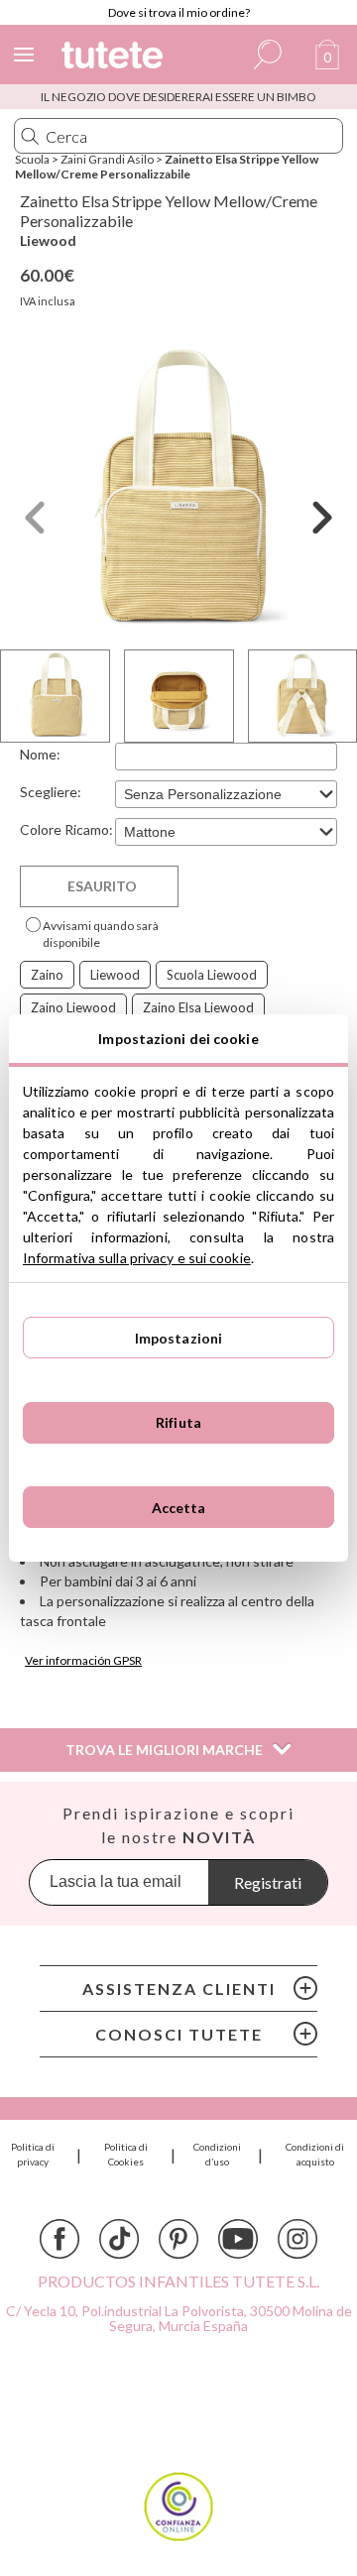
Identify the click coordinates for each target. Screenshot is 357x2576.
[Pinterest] (178, 2239)
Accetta (179, 1508)
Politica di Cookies (126, 2154)
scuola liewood (212, 975)
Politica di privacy (33, 2154)
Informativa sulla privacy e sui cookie (137, 1258)
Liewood (48, 240)
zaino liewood (73, 1007)
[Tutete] (115, 58)
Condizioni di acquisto (315, 2154)
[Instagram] (297, 2239)
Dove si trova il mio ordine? (179, 12)
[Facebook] (59, 2239)
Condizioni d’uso (217, 2154)
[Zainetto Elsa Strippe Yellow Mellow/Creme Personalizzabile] (178, 491)
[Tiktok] (119, 2239)
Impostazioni (179, 1338)
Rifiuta (178, 1422)
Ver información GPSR (83, 1660)
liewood (115, 975)
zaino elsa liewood (198, 1007)
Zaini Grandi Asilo (107, 159)
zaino (47, 975)
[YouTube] (238, 2239)
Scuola (32, 159)
